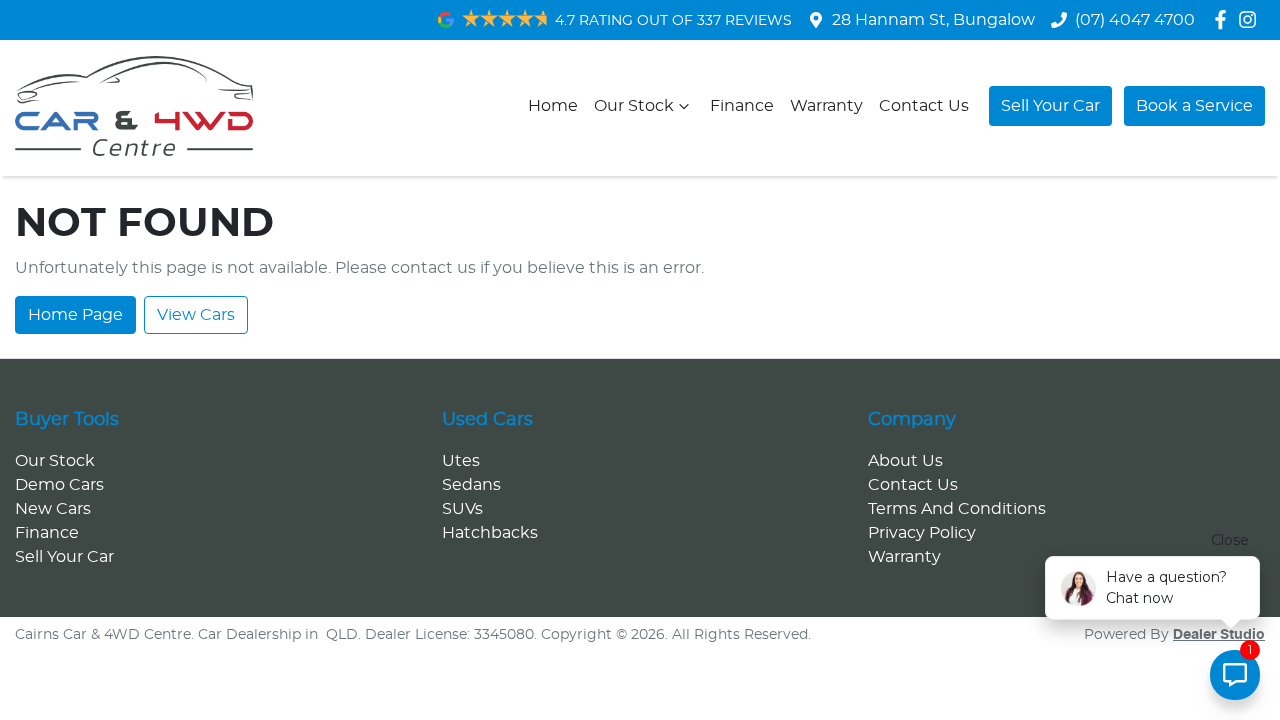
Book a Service (1194, 106)
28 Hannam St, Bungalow (933, 20)
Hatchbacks (490, 533)
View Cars (196, 315)
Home (553, 106)
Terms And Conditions (957, 509)
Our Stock (634, 106)
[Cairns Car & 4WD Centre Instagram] (1251, 19)
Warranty (826, 106)
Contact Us (924, 106)
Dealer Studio (1219, 635)
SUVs (462, 509)
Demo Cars (59, 485)
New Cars (53, 509)
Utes (461, 461)
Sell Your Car (1050, 106)
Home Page (75, 315)
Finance (742, 106)
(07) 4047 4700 (1135, 20)
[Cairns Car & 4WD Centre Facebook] (1224, 19)
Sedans (471, 485)
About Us (905, 461)
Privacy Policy (922, 533)
